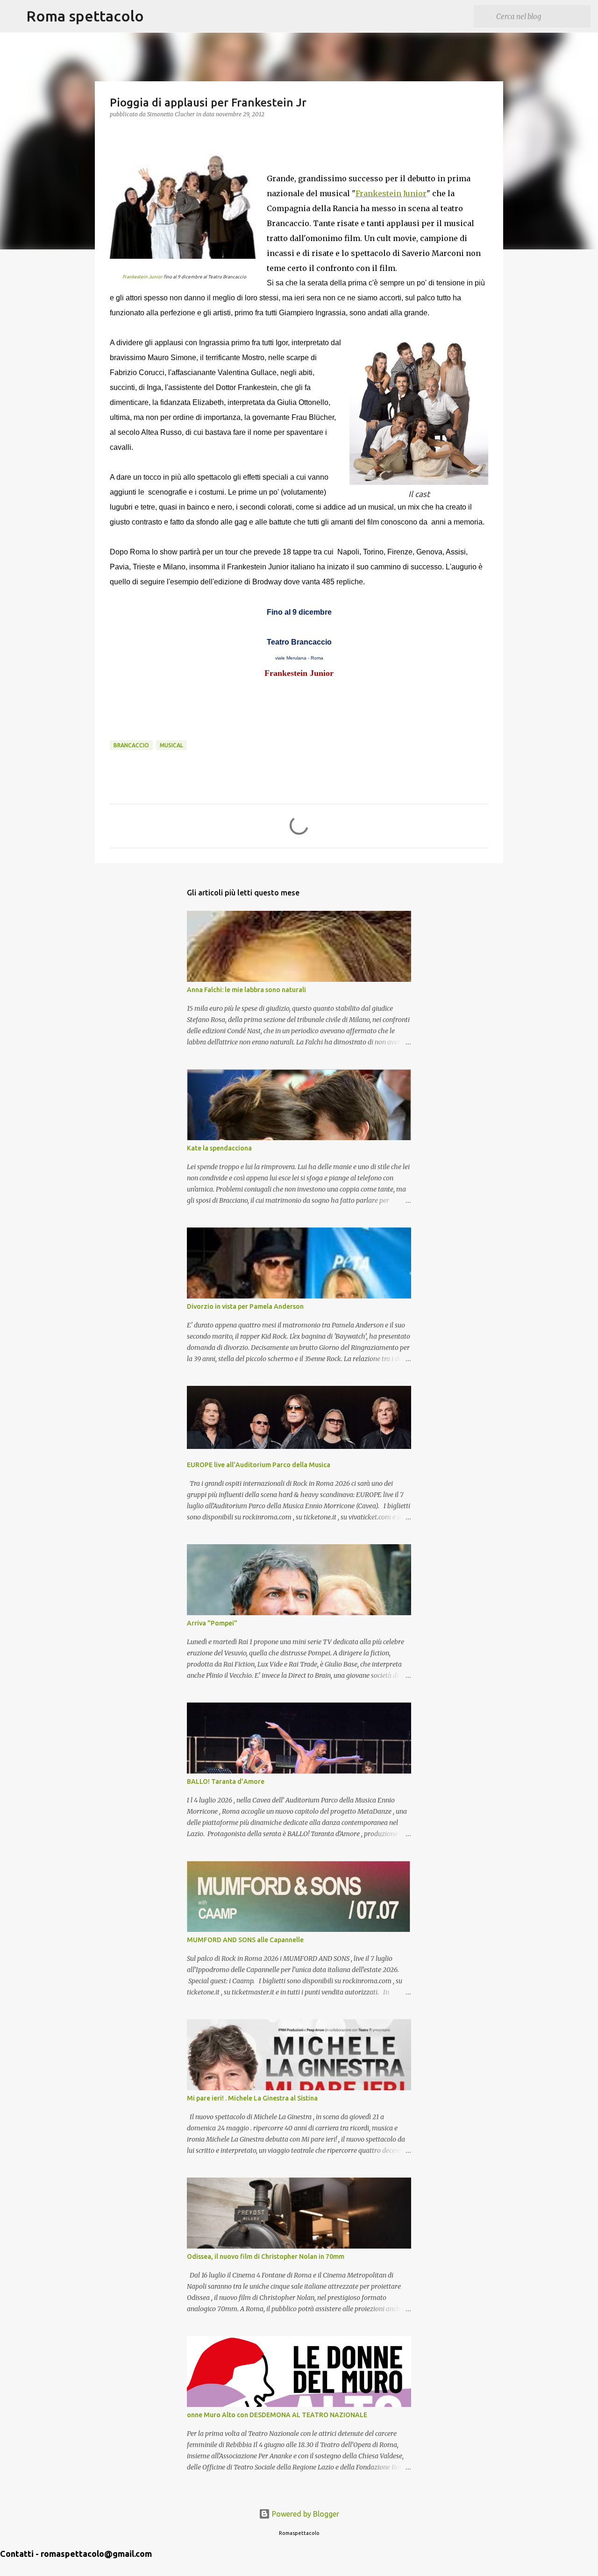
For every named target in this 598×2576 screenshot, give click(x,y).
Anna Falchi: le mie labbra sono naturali (246, 990)
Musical (171, 745)
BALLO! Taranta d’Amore (226, 1781)
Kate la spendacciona (219, 1148)
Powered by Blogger (305, 2514)
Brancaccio (131, 745)
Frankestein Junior (142, 277)
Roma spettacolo (85, 16)
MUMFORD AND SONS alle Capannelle (245, 1940)
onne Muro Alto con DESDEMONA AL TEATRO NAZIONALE (277, 2415)
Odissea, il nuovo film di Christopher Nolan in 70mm (266, 2257)
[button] (115, 133)
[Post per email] (115, 735)
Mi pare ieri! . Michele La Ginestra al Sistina (252, 2098)
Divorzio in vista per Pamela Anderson (245, 1306)
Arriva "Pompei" (212, 1623)
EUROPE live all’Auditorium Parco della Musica (259, 1465)
